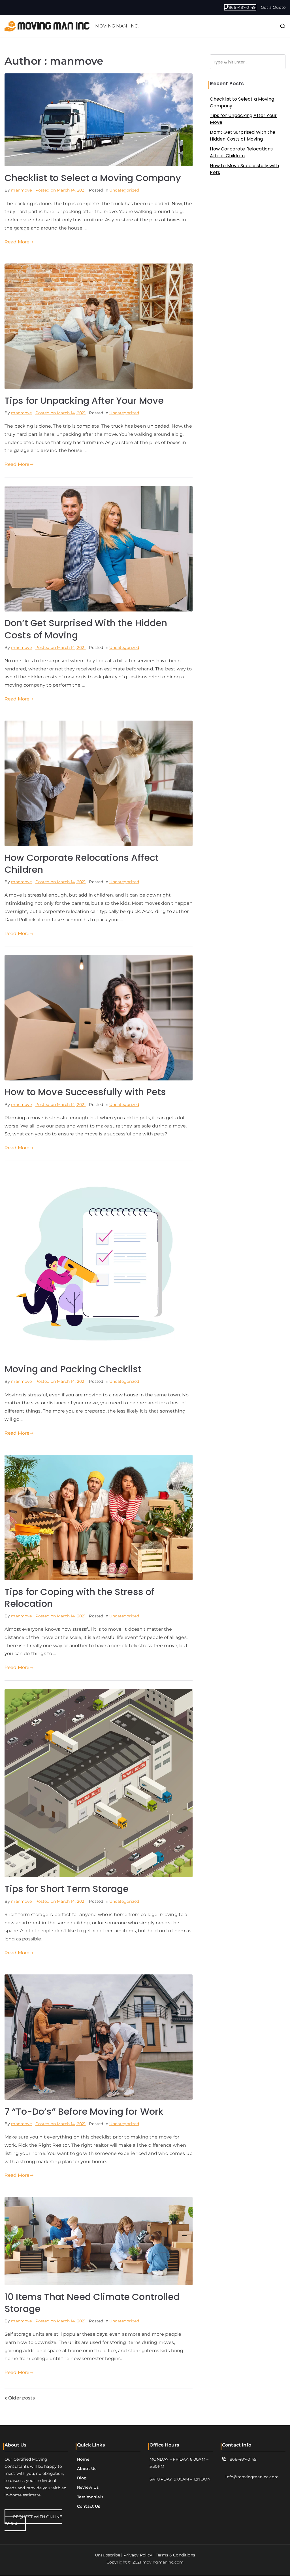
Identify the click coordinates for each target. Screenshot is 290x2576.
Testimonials (90, 2497)
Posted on (61, 190)
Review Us (88, 2488)
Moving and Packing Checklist (73, 1369)
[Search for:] (248, 62)
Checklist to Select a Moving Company (93, 178)
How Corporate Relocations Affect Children (82, 864)
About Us (87, 2469)
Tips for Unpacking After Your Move (84, 401)
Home (83, 2459)
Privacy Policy (138, 2555)
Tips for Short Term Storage (67, 1889)
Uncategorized (124, 190)
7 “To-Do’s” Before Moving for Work (84, 2111)
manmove (21, 190)
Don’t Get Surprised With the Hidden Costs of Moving (86, 629)
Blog (82, 2478)
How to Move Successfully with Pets (85, 1092)
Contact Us (89, 2506)
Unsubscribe (107, 2555)
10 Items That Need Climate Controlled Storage (92, 2303)
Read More (17, 242)
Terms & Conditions (175, 2555)
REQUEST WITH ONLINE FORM (33, 2520)
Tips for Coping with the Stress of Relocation (79, 1598)
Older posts (22, 2398)
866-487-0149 (242, 7)
